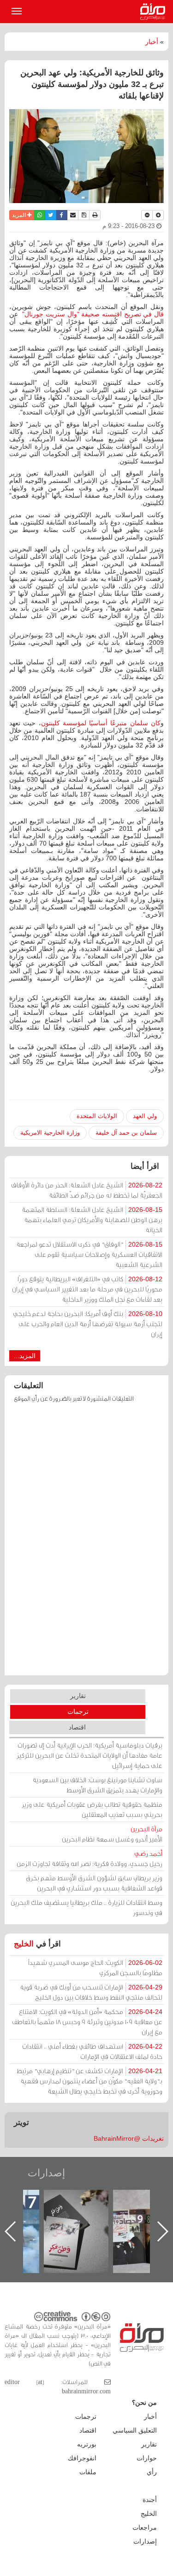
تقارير (78, 1696)
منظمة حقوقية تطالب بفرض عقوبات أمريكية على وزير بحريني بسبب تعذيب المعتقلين (92, 1809)
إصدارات (46, 2173)
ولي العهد (145, 1116)
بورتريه (87, 2444)
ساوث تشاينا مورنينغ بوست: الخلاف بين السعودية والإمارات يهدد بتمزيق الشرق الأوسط (97, 1785)
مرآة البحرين (155, 12)
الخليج (24, 1944)
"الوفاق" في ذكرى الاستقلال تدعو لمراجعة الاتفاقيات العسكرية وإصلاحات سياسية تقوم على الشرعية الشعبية (89, 1254)
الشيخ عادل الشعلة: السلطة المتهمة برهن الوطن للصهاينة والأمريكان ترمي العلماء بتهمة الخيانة (92, 1220)
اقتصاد (77, 1727)
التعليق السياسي (135, 2430)
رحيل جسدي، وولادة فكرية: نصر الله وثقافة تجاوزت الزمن (89, 1858)
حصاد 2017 (83, 2200)
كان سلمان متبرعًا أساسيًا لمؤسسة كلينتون (101, 723)
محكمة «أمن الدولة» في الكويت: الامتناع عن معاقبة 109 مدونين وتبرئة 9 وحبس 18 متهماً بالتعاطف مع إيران (87, 2022)
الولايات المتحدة (97, 1116)
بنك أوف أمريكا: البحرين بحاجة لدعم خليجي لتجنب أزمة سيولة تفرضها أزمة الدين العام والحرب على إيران (88, 1324)
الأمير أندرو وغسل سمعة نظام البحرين (112, 1834)
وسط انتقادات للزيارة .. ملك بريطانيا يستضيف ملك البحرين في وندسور (86, 1907)
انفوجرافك (82, 2458)
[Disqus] (86, 1544)
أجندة (150, 2500)
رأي (152, 2472)
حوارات (147, 2458)
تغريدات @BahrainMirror (129, 2138)
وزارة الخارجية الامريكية (50, 1133)
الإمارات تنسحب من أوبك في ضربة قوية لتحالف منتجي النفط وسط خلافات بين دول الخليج (91, 1992)
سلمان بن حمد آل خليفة (126, 1133)
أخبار (152, 42)
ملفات (88, 2472)
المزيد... (25, 1356)
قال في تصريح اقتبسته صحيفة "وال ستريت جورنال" (93, 314)
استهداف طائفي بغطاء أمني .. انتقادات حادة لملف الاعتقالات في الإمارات (92, 2051)
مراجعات (145, 2527)
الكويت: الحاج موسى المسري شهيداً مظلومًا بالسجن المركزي (95, 1968)
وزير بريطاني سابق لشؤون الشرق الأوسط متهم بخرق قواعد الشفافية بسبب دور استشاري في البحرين (94, 1883)
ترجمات (78, 1711)
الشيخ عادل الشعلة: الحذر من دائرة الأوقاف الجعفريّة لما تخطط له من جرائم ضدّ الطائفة (87, 1190)
